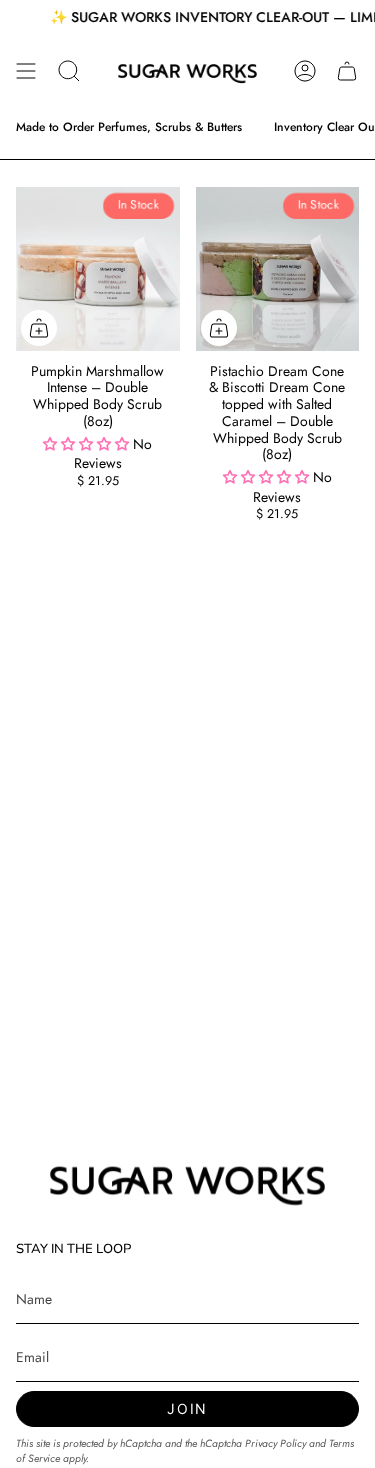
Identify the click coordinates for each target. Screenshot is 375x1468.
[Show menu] (26, 71)
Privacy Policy (275, 1443)
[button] (69, 71)
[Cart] (347, 71)
